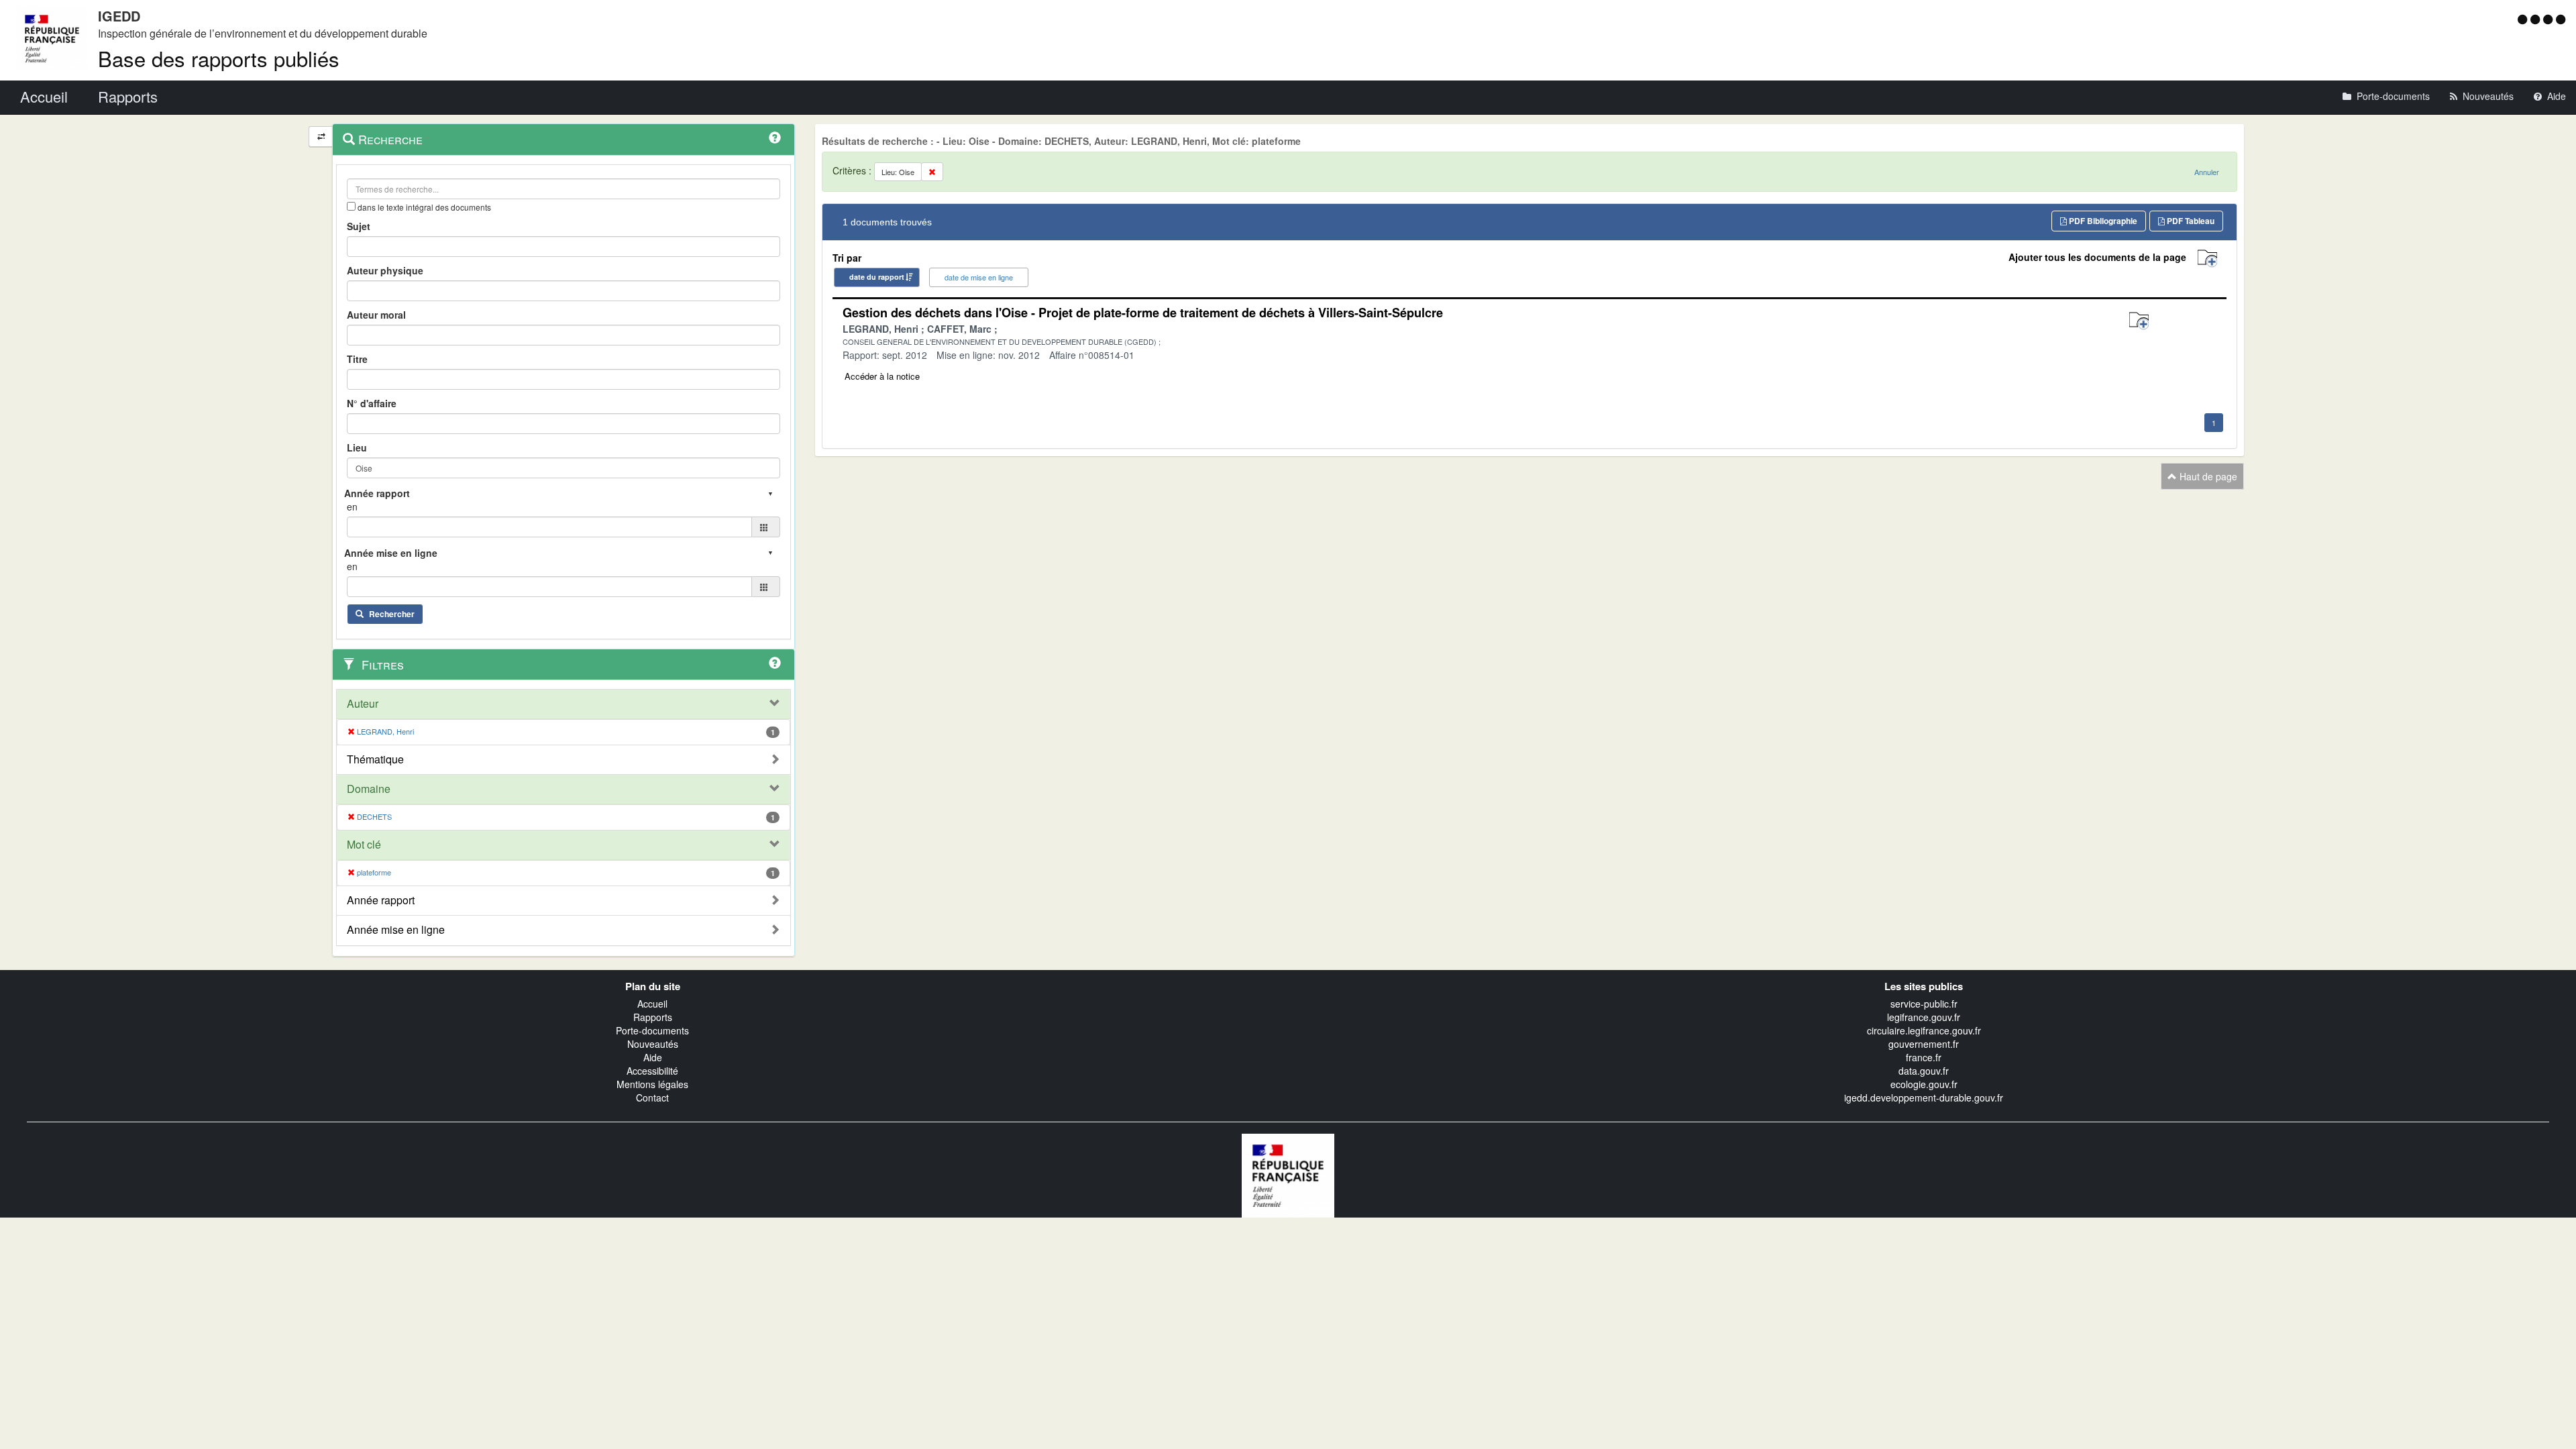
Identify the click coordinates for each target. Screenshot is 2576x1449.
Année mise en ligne (396, 930)
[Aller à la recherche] (2550, 19)
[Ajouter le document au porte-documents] (2139, 321)
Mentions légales (652, 1084)
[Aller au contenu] (2537, 19)
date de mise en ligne (979, 277)
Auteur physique (385, 270)
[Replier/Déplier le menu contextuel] (321, 137)
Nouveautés (653, 1044)
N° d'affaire (372, 403)
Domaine (369, 789)
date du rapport (877, 277)
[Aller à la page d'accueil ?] (2561, 19)
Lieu (357, 447)
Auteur (363, 704)
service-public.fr (1924, 1004)
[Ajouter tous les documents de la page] (2207, 259)
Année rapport (381, 900)
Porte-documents (652, 1030)
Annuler (2207, 172)
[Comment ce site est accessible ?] (2524, 19)
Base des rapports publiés (219, 58)
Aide (653, 1057)
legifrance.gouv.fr (1924, 1017)
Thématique (375, 759)
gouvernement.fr (1924, 1044)
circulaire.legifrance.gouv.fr (1924, 1030)
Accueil (652, 1004)
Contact (652, 1097)
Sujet (359, 226)
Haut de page (2207, 476)
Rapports (653, 1017)
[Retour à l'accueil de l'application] (1288, 1174)
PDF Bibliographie (2102, 221)
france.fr (1924, 1057)
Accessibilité (652, 1071)
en (352, 506)
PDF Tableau (2190, 221)
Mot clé (364, 845)
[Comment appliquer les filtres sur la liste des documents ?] (775, 663)
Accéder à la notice (882, 376)
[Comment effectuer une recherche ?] (775, 138)
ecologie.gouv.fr (1924, 1084)
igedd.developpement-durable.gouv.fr (1924, 1097)
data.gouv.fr (1924, 1071)
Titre (357, 359)
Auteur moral (376, 315)
